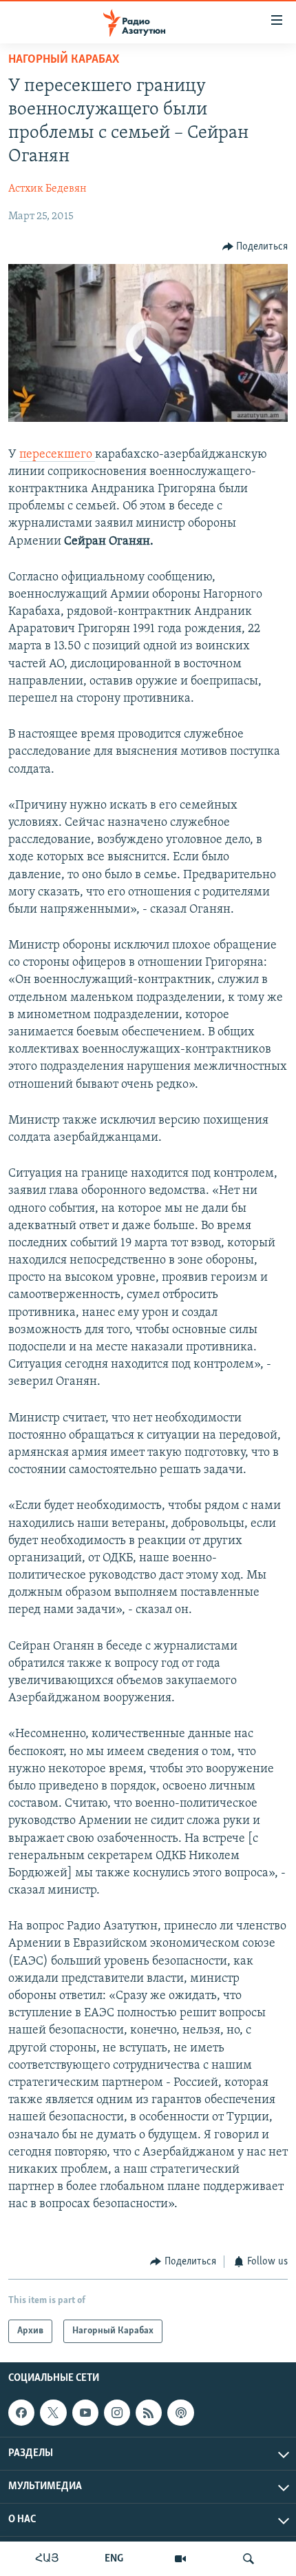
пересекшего (57, 455)
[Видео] (180, 2559)
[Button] (255, 247)
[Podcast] (180, 2413)
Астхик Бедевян (47, 189)
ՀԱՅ (47, 2559)
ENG (114, 2559)
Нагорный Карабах (64, 60)
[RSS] (149, 2413)
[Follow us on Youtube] (85, 2413)
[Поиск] (249, 2559)
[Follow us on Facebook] (21, 2413)
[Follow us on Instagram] (117, 2413)
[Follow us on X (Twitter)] (53, 2413)
